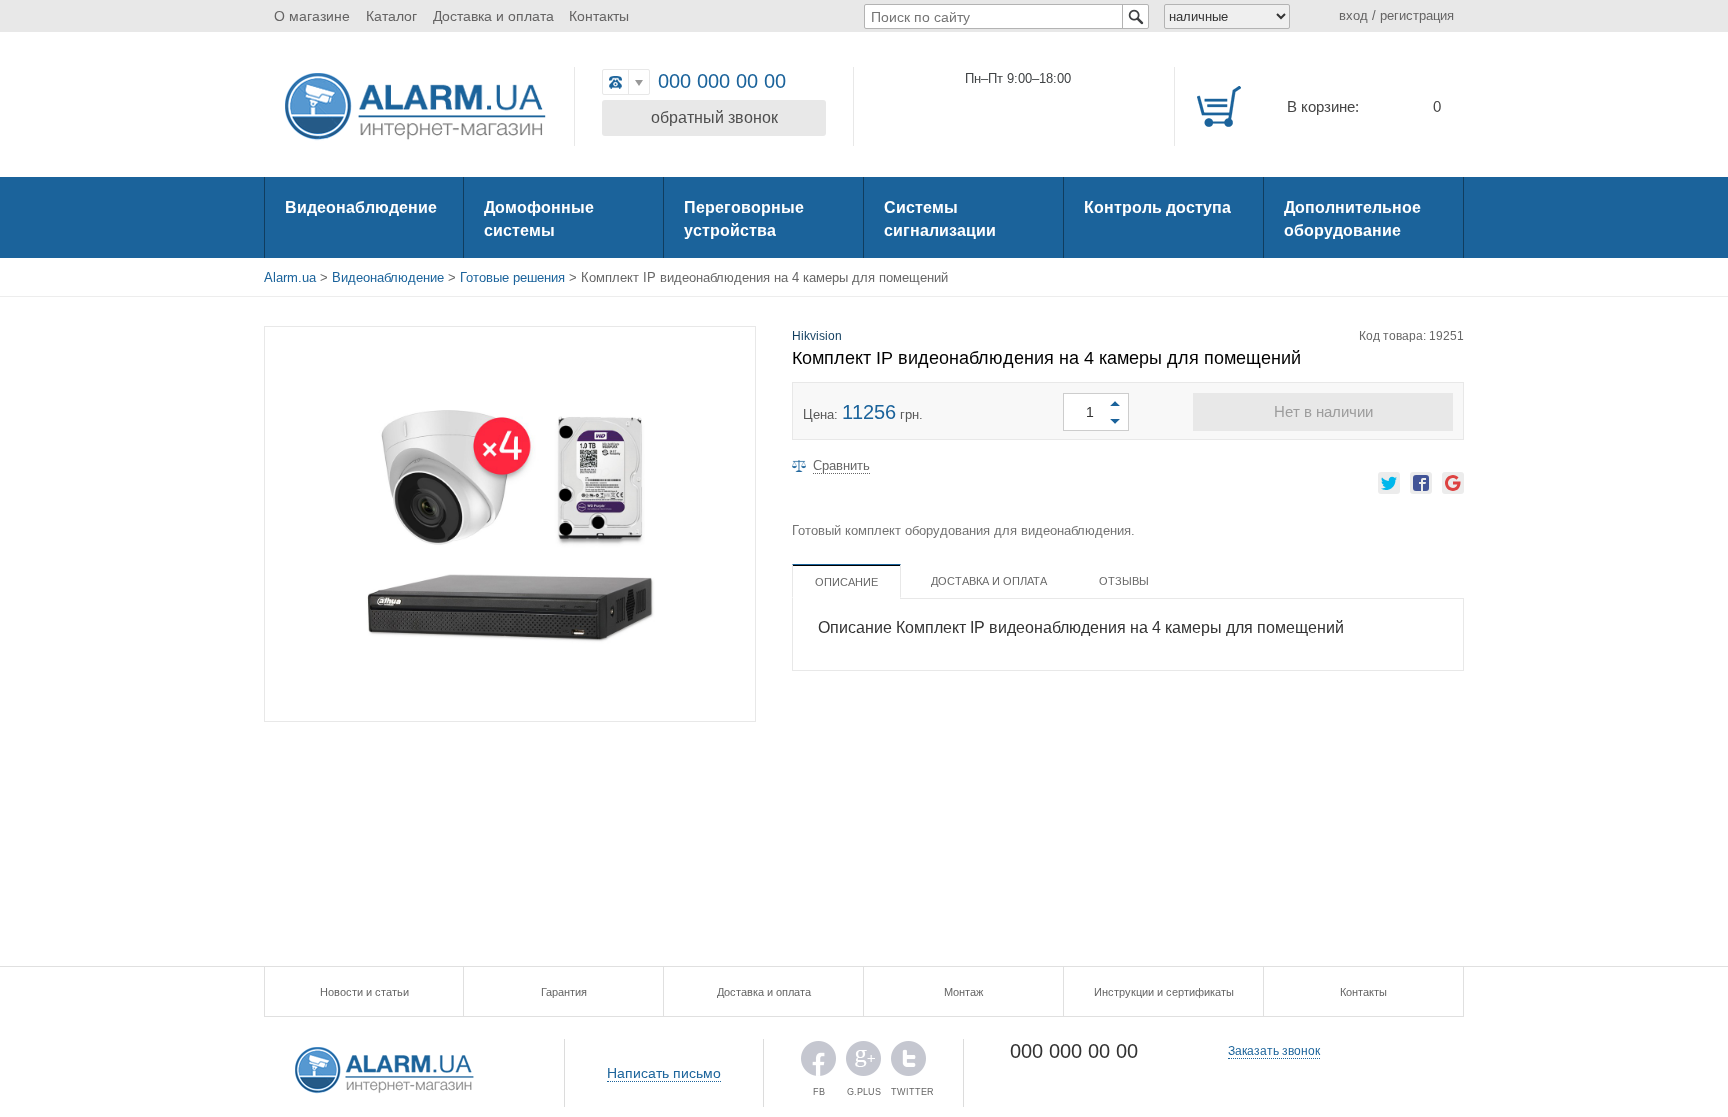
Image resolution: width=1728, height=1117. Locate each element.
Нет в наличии (1323, 411)
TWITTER (908, 1063)
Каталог (391, 16)
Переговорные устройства (744, 219)
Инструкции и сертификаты (1164, 992)
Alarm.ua (290, 277)
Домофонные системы (539, 219)
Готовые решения (512, 277)
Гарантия (564, 992)
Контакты (599, 16)
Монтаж (963, 992)
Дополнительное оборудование (1352, 219)
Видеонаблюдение (361, 207)
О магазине (312, 16)
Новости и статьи (364, 992)
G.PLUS (863, 1063)
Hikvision (817, 336)
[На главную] (414, 108)
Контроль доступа (1157, 207)
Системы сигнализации (940, 219)
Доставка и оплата (493, 16)
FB (818, 1063)
